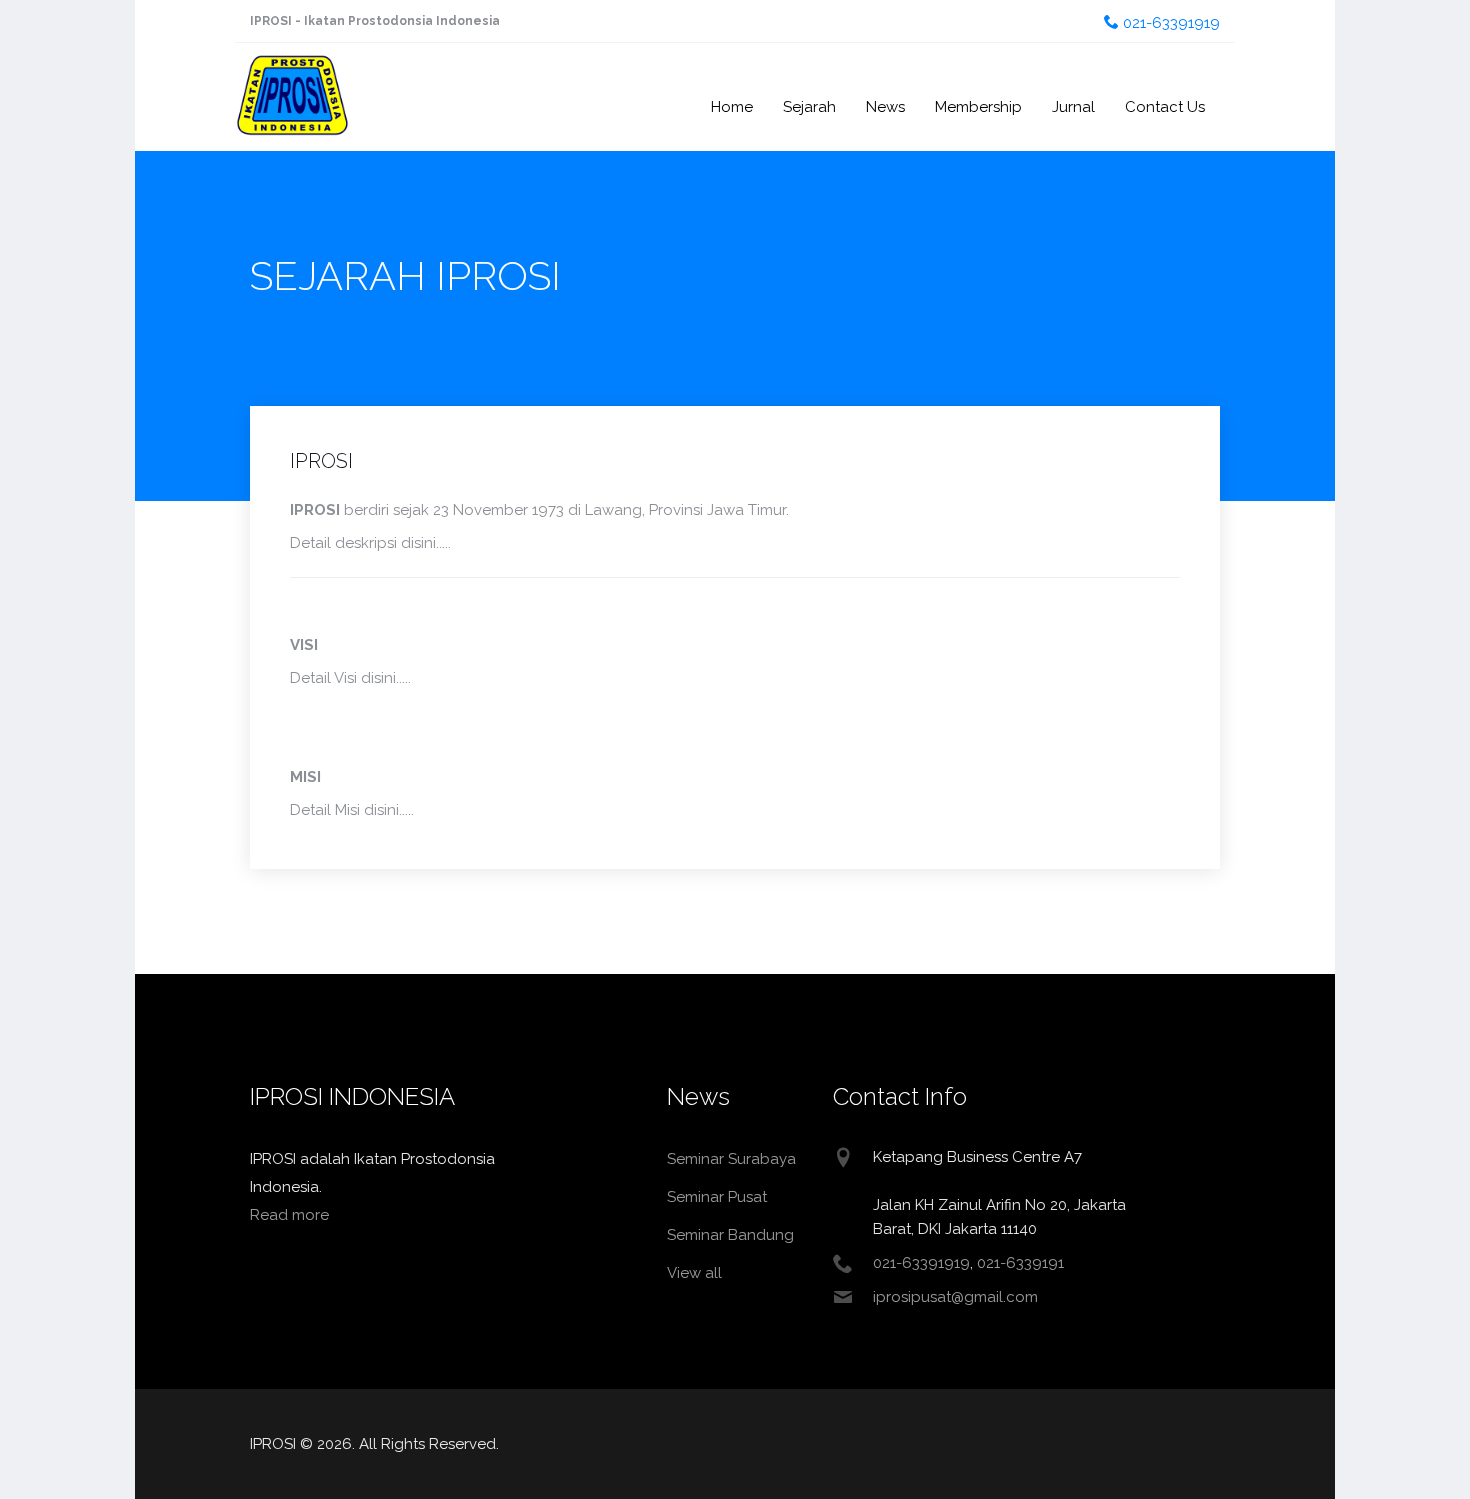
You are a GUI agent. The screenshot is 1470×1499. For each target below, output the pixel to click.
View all (694, 1273)
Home (732, 107)
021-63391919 (1169, 23)
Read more (289, 1215)
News (885, 107)
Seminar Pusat (717, 1197)
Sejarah (809, 107)
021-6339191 (1020, 1263)
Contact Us (1165, 107)
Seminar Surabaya (731, 1159)
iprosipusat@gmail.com (955, 1297)
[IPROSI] (292, 78)
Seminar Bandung (730, 1235)
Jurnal (1073, 107)
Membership (978, 107)
